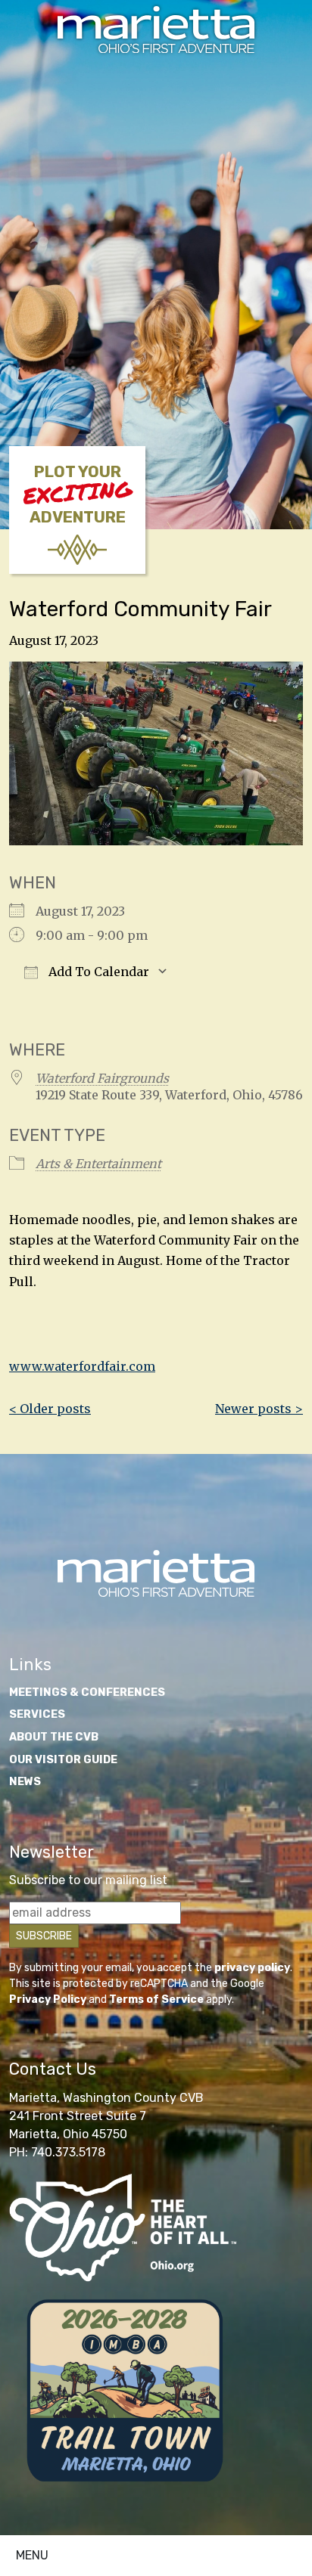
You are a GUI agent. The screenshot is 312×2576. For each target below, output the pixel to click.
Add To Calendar (97, 972)
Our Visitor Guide (63, 1760)
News (25, 1782)
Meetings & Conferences (87, 1693)
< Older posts (50, 1409)
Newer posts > (259, 1409)
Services (37, 1714)
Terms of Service (156, 1999)
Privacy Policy (48, 1999)
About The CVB (54, 1737)
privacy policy (252, 1968)
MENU (32, 2555)
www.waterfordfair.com (82, 1366)
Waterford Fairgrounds (102, 1078)
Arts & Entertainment (98, 1164)
